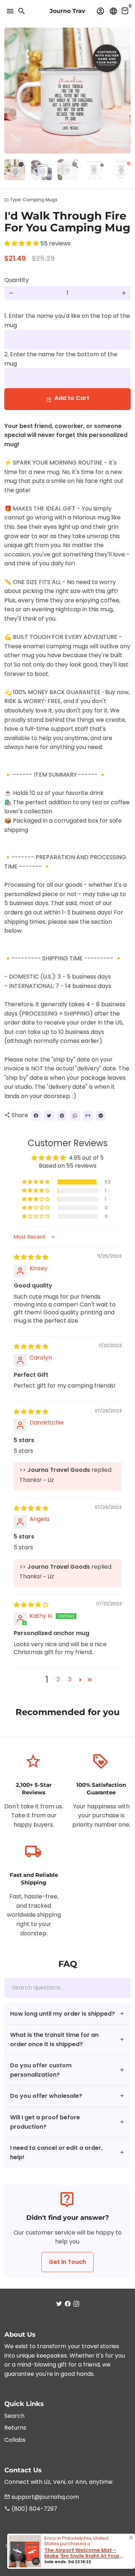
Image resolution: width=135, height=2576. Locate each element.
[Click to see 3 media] (68, 170)
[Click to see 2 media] (41, 170)
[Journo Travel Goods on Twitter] (59, 2304)
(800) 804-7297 (31, 2509)
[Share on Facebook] (36, 1116)
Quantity (17, 280)
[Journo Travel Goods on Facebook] (68, 2304)
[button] (22, 243)
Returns (15, 2428)
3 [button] (70, 1679)
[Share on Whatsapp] (75, 1116)
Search (14, 2416)
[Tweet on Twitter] (49, 1116)
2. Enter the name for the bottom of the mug (61, 359)
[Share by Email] (88, 1116)
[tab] (67, 2014)
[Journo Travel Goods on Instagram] (76, 2304)
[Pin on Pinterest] (62, 1116)
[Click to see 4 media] (95, 170)
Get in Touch (67, 2262)
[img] (31, 1257)
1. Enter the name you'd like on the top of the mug (67, 321)
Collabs (15, 2440)
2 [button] (58, 1679)
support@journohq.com (42, 2497)
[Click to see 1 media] (15, 170)
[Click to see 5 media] (121, 170)
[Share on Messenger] (101, 1116)
